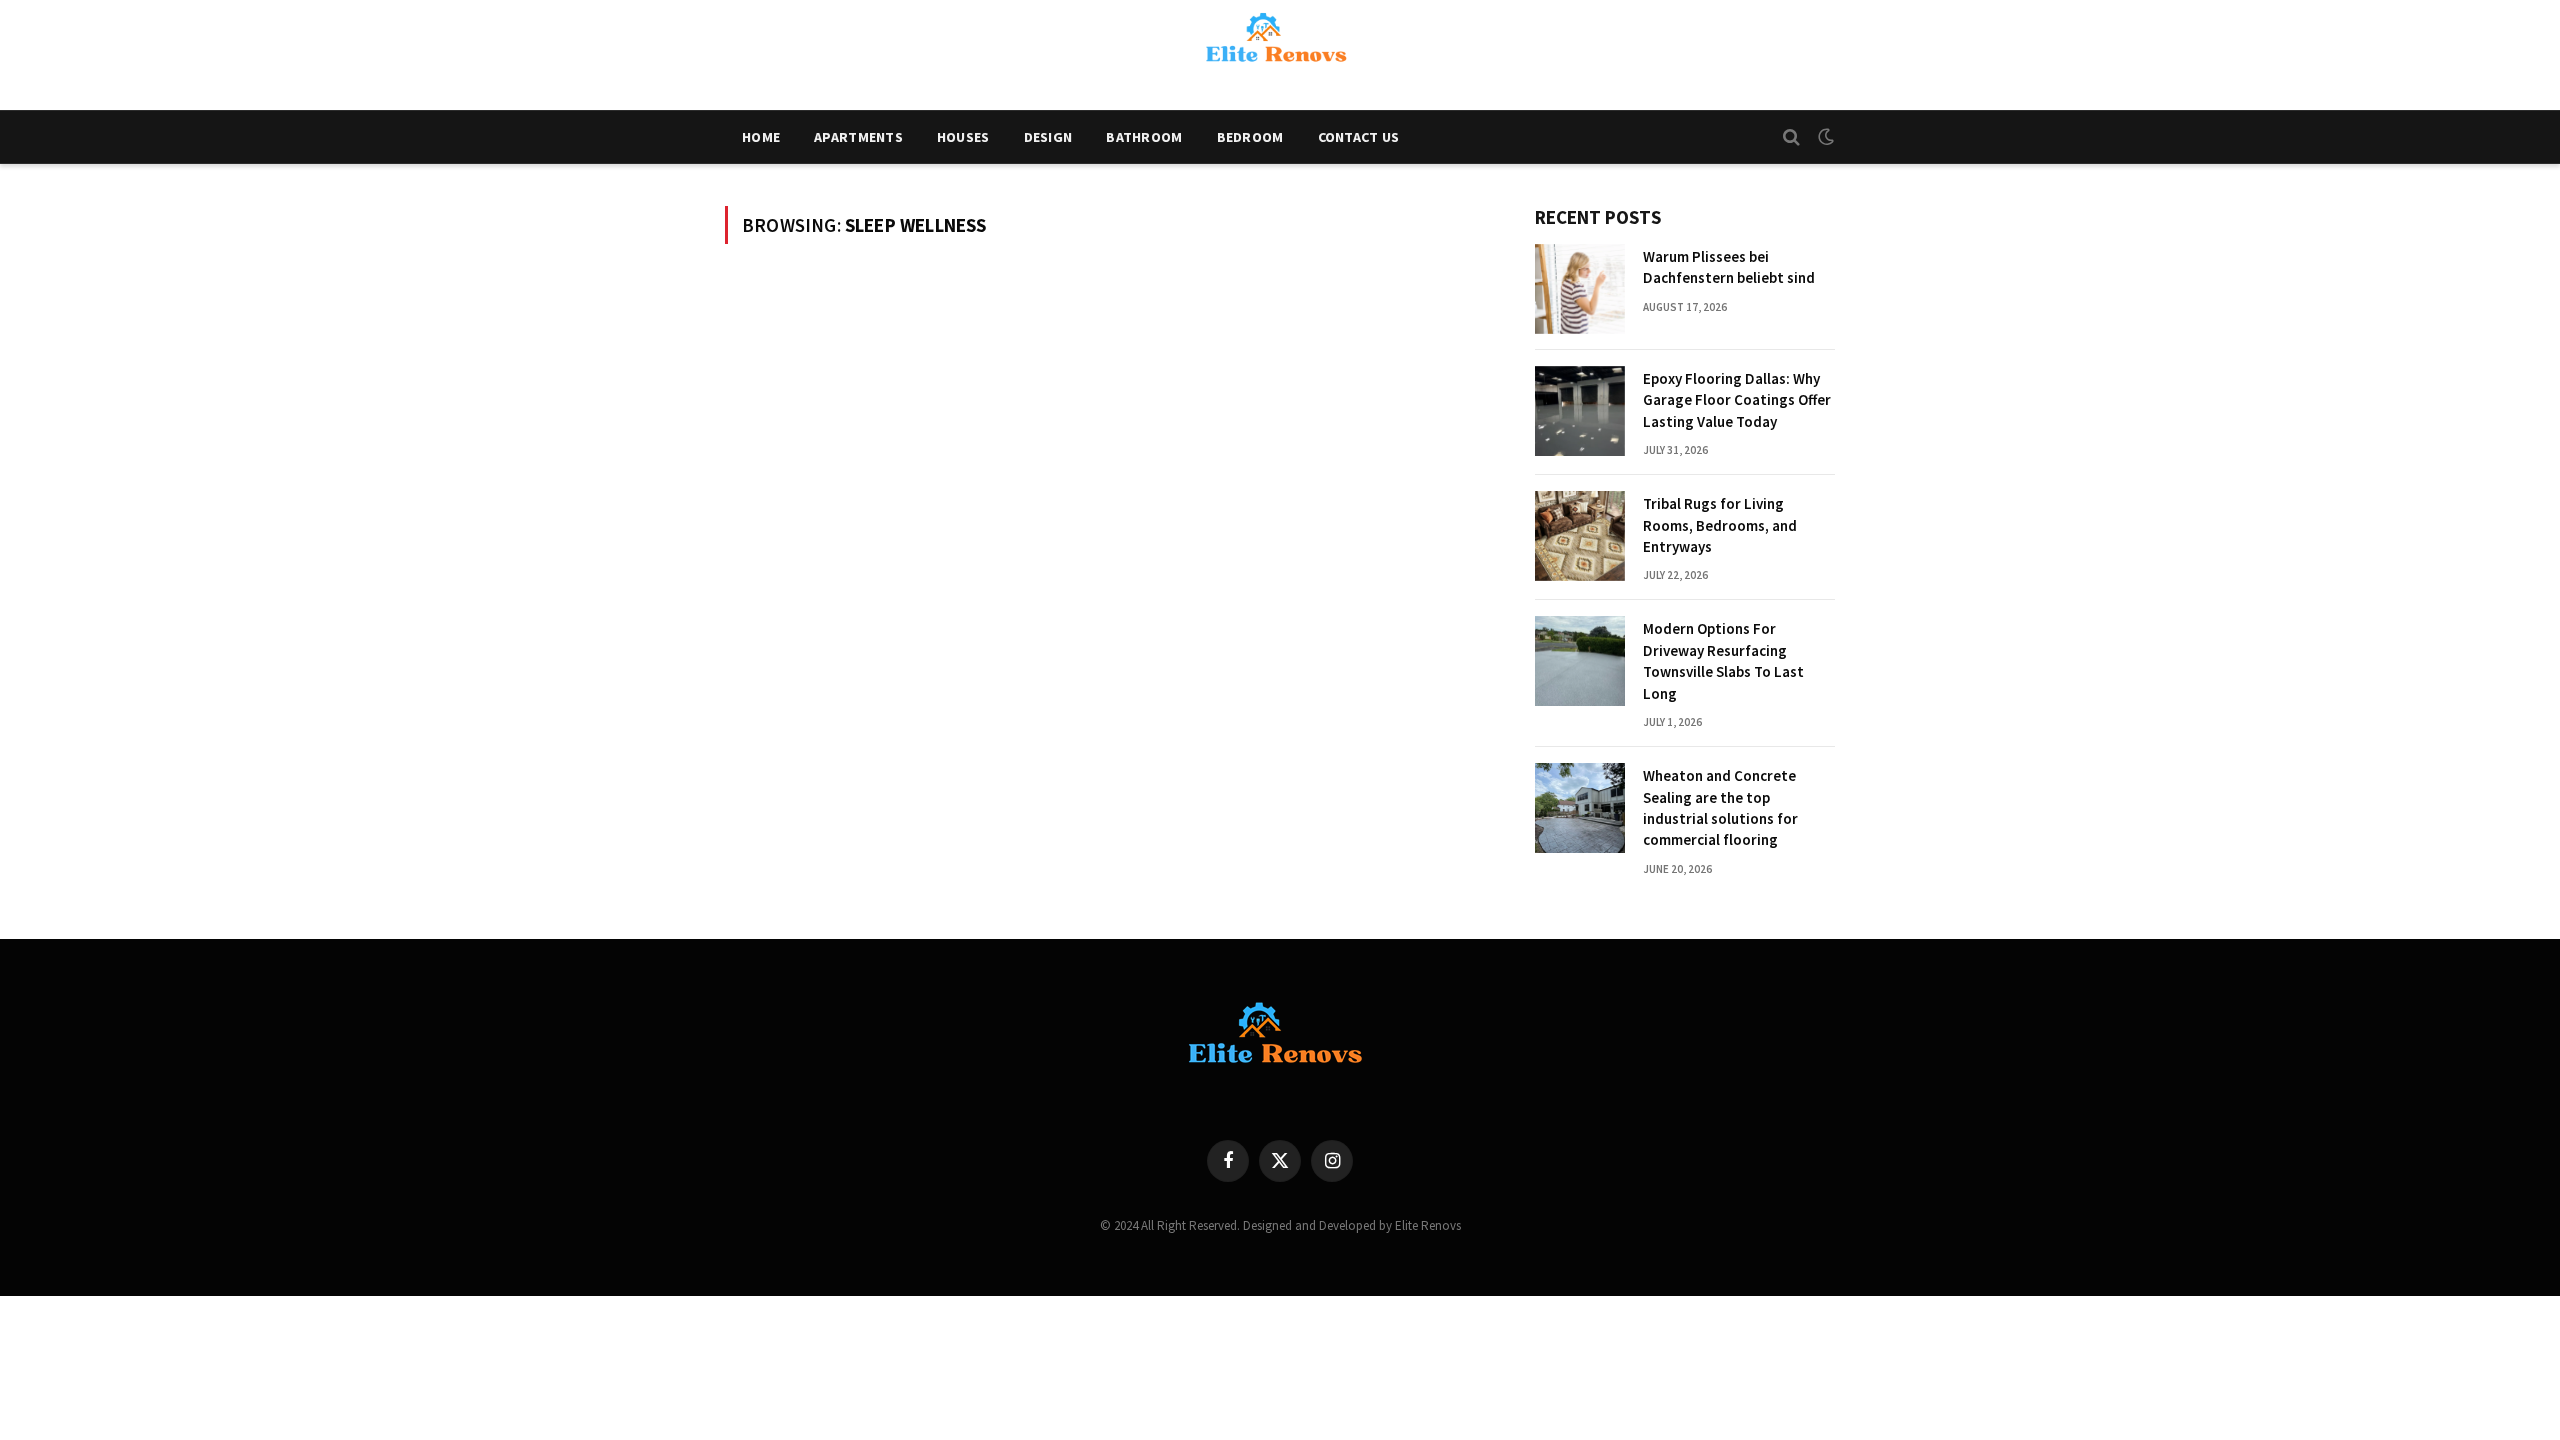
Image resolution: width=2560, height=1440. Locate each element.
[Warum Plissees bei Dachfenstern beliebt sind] (1580, 289)
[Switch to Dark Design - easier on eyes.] (1824, 137)
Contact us (1359, 137)
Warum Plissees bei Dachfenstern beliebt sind (1729, 267)
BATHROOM (1144, 137)
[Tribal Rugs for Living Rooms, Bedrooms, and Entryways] (1580, 536)
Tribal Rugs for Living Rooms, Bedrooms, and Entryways (1720, 525)
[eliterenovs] (1280, 55)
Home (761, 137)
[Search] (1791, 137)
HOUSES (963, 137)
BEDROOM (1250, 137)
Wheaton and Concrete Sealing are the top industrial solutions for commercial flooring (1720, 807)
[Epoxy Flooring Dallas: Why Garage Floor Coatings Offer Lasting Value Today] (1580, 411)
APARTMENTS (858, 137)
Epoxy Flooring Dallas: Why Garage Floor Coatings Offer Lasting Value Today (1737, 400)
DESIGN (1048, 137)
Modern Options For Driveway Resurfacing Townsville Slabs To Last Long (1723, 660)
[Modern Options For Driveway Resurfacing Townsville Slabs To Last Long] (1580, 661)
